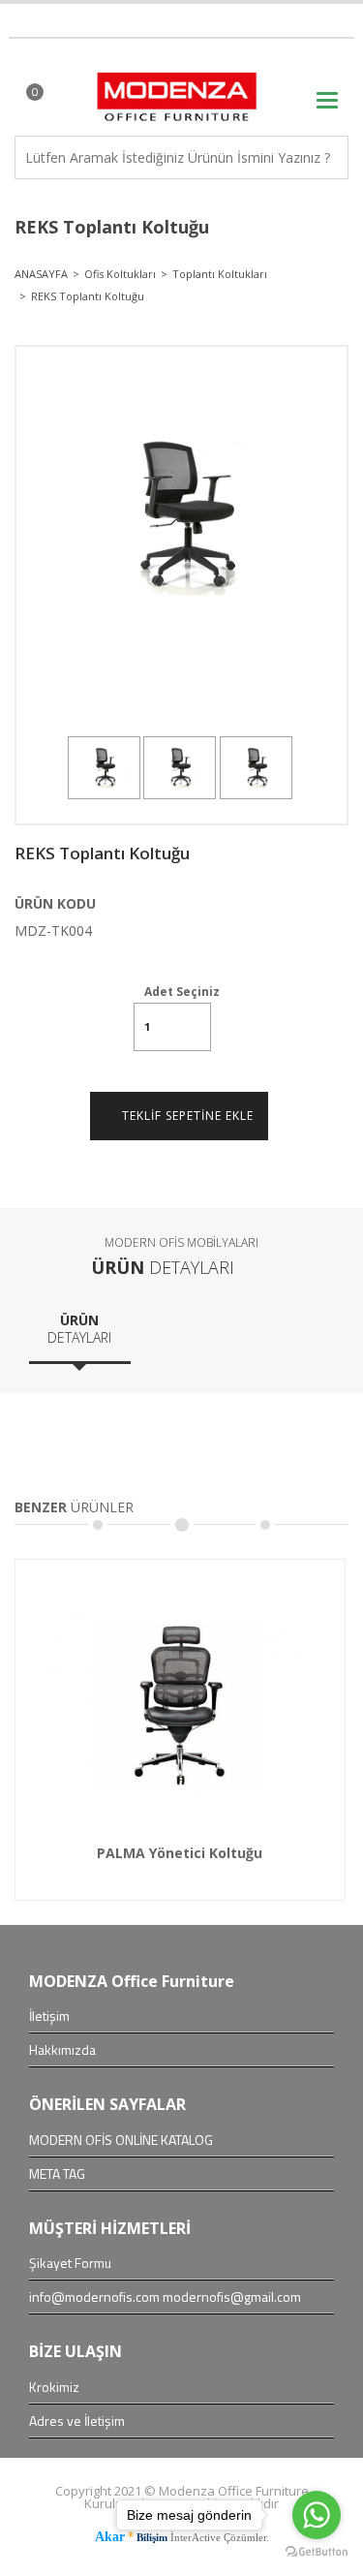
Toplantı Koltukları (220, 274)
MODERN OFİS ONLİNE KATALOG (121, 2140)
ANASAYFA (41, 274)
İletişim (49, 2016)
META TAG (57, 2174)
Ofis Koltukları (120, 274)
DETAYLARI (79, 1329)
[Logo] (181, 88)
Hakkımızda (62, 2050)
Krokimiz (54, 2387)
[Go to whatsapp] (317, 2515)
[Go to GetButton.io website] (317, 2554)
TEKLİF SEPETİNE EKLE (184, 1116)
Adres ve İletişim (77, 2421)
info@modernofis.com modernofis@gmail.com (165, 2297)
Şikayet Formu (70, 2263)
